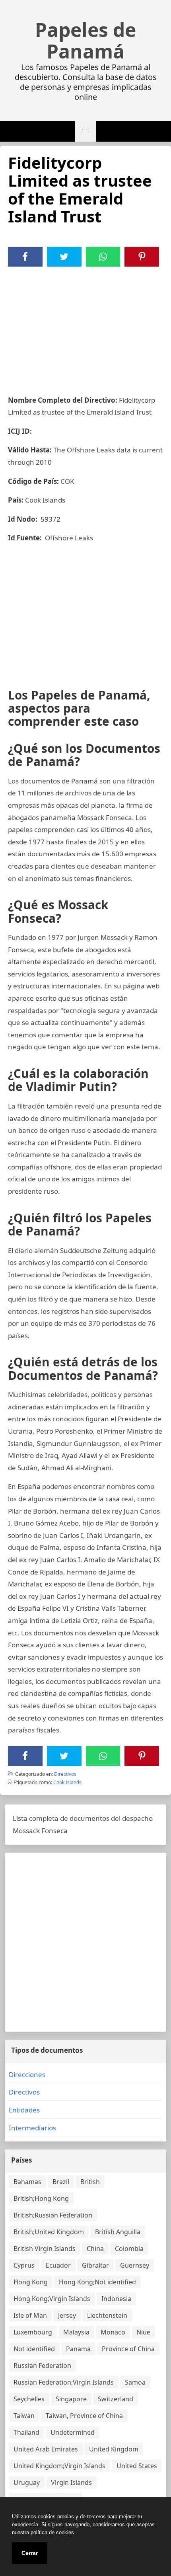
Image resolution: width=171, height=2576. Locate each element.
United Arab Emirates (46, 2449)
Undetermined (73, 2432)
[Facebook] (25, 257)
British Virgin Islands (45, 2249)
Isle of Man (30, 2315)
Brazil (61, 2182)
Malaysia (76, 2332)
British (90, 2182)
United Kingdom (114, 2449)
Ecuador (58, 2265)
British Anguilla (118, 2232)
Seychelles (29, 2399)
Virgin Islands (71, 2482)
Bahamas (27, 2182)
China (95, 2249)
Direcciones (27, 2074)
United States (137, 2466)
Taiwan (24, 2416)
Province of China (128, 2349)
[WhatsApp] (103, 257)
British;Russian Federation (53, 2215)
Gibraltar (95, 2265)
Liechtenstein (107, 2315)
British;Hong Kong (41, 2198)
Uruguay (27, 2482)
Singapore (71, 2399)
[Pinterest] (142, 257)
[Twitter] (64, 257)
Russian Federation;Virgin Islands (64, 2382)
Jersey (67, 2315)
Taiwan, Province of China (84, 2416)
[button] (85, 131)
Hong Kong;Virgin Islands (52, 2299)
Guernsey (135, 2265)
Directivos (65, 1774)
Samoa (135, 2382)
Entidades (24, 2110)
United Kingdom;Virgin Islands (59, 2466)
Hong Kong (31, 2282)
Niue (143, 2332)
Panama (78, 2349)
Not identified (34, 2349)
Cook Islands (67, 1782)
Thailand (26, 2432)
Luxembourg (33, 2332)
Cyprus (24, 2265)
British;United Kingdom (49, 2232)
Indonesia (116, 2299)
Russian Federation (42, 2366)
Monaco (113, 2332)
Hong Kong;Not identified (97, 2282)
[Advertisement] (85, 326)
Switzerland (116, 2399)
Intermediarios (32, 2128)
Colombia (129, 2249)
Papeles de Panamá (85, 41)
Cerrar (30, 2553)
